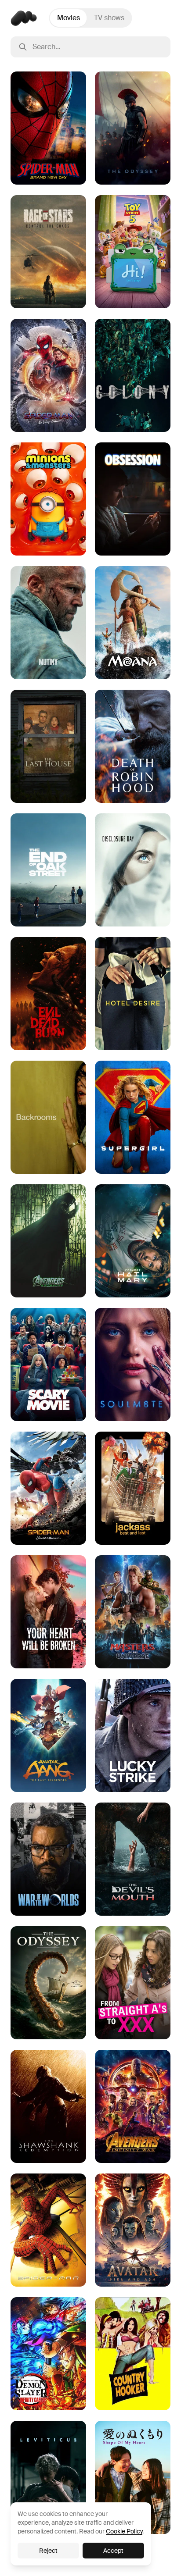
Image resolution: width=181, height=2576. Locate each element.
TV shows (109, 18)
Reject (48, 2551)
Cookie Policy (124, 2531)
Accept (113, 2551)
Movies (69, 18)
